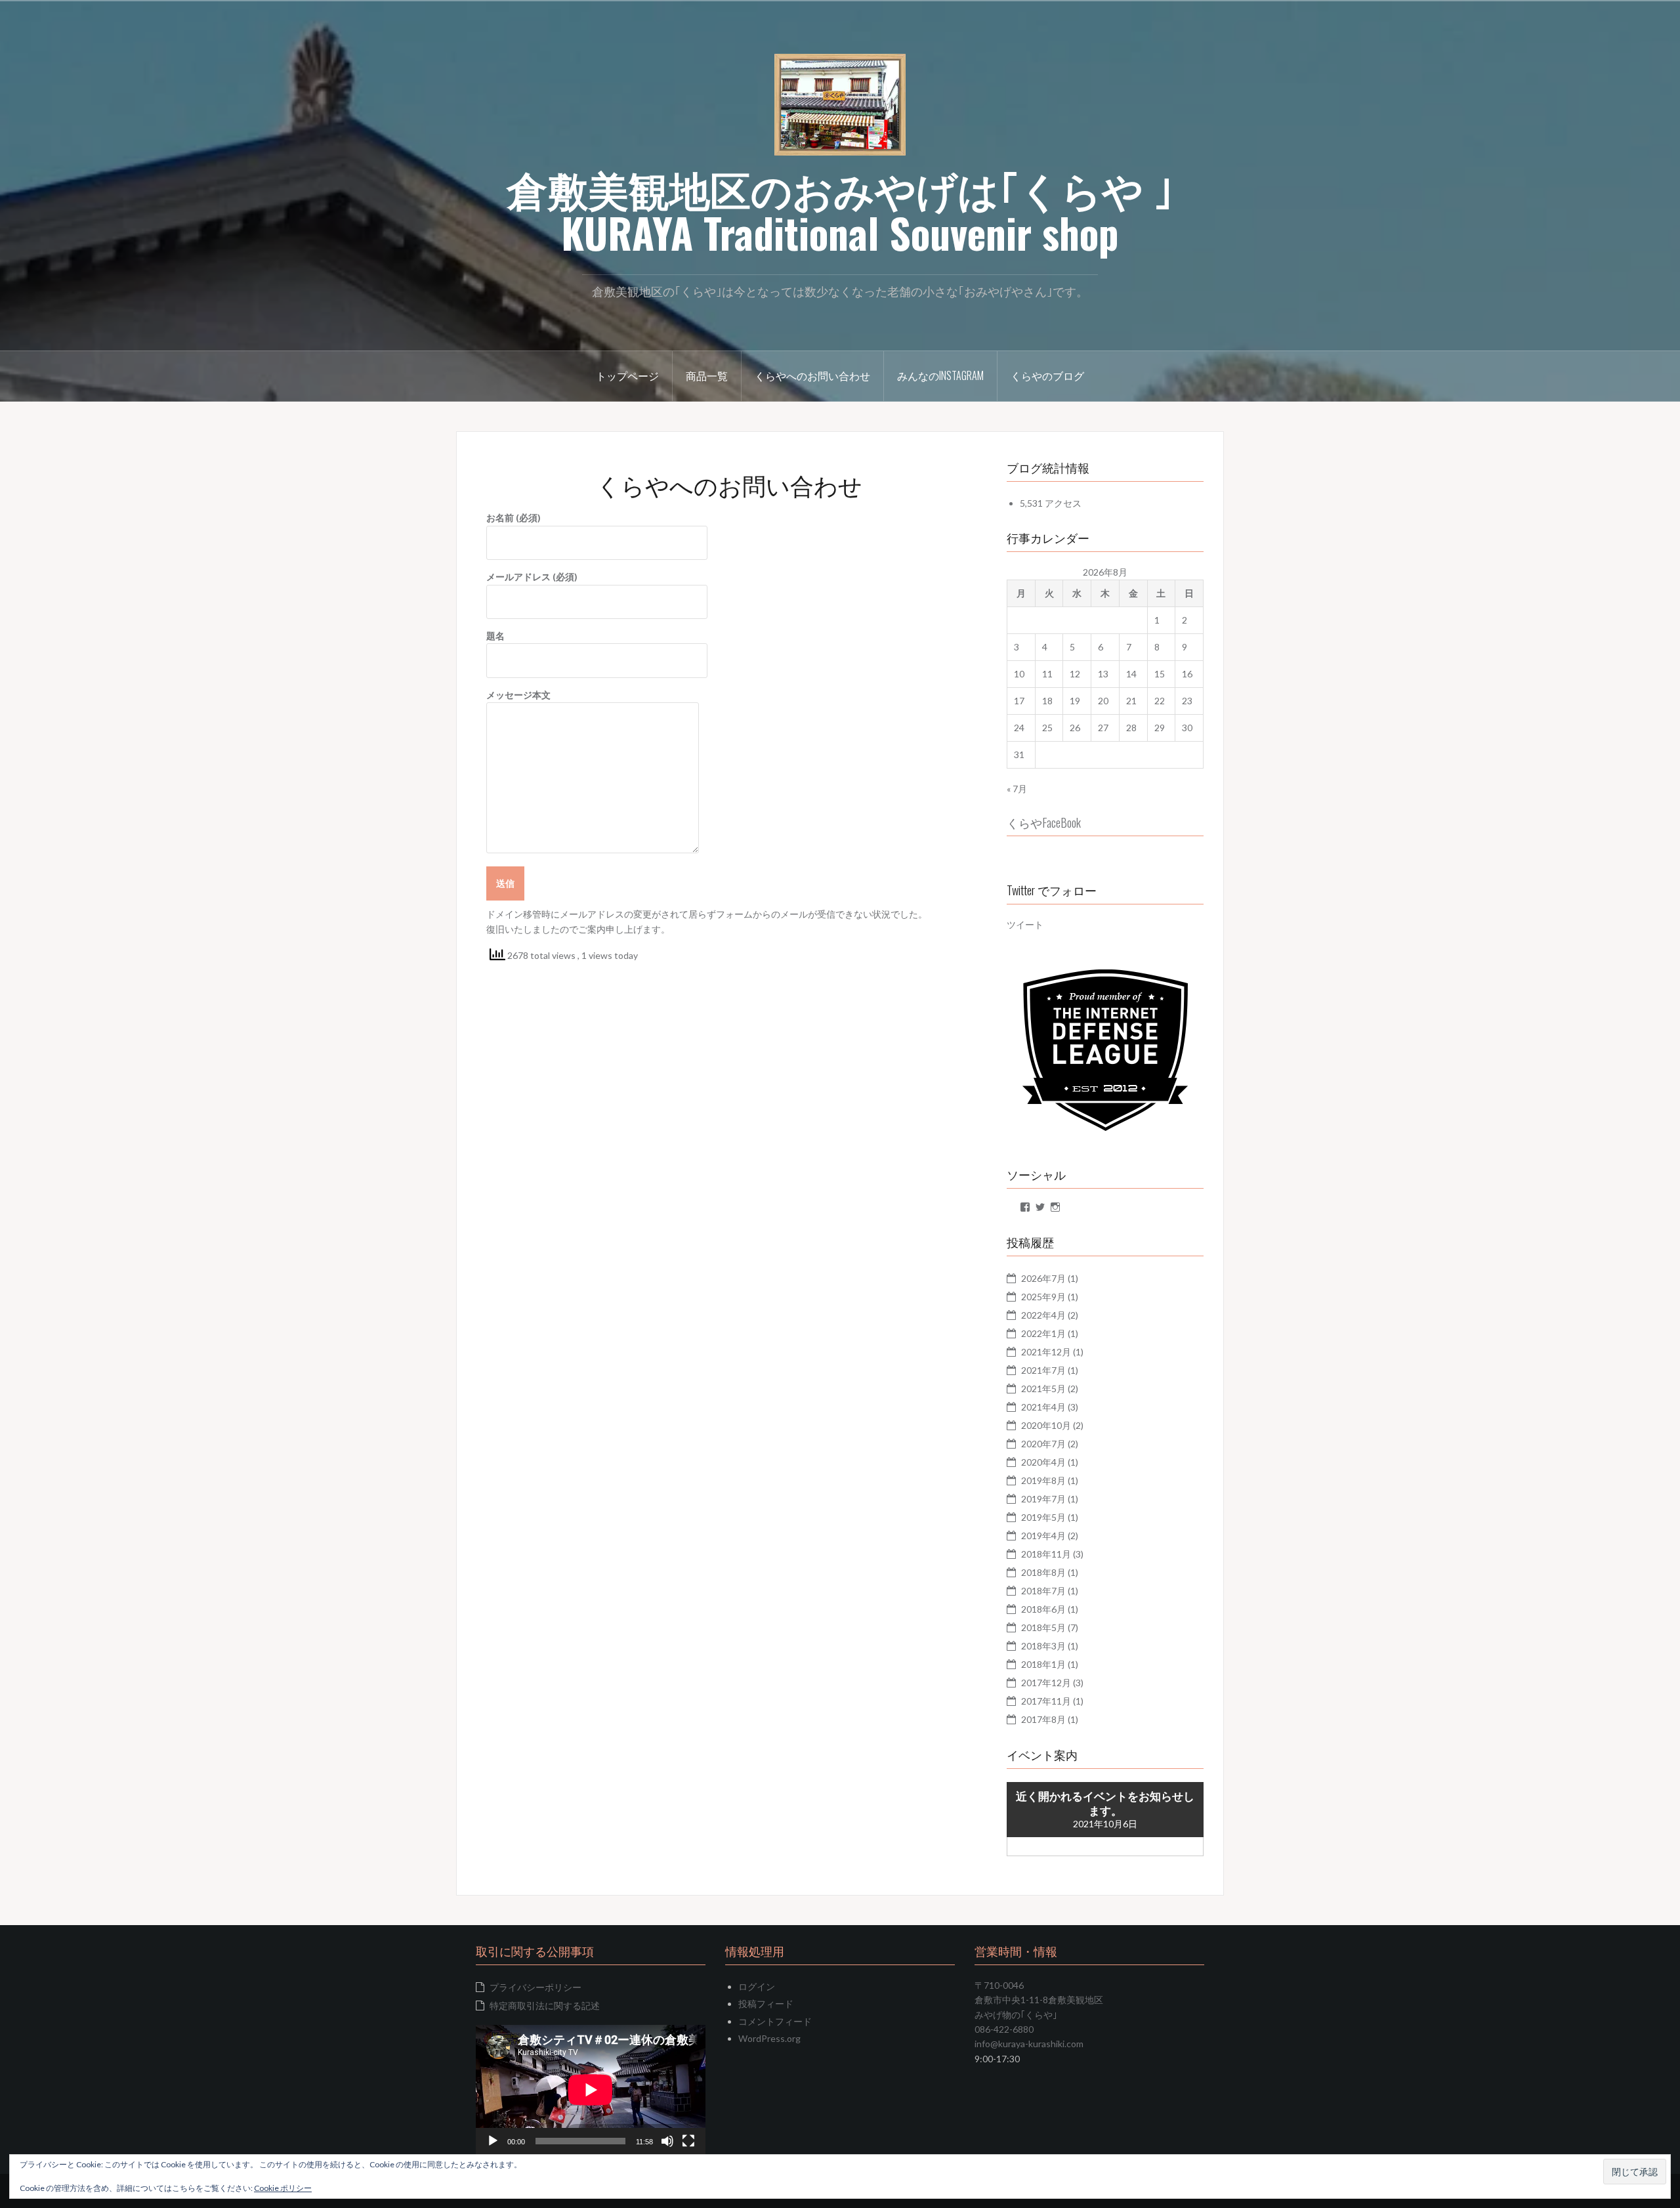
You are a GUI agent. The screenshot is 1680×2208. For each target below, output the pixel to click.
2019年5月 (1043, 1517)
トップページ (627, 375)
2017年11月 (1046, 1701)
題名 (495, 636)
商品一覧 (707, 375)
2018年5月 (1043, 1627)
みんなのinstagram (940, 375)
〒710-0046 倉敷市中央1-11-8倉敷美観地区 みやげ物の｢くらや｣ (1039, 2000)
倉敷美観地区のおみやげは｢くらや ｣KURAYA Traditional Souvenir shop (840, 210)
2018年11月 (1046, 1554)
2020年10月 (1046, 1425)
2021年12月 (1046, 1352)
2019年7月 (1043, 1499)
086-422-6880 (1004, 2029)
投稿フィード (766, 2004)
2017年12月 (1046, 1683)
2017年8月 (1043, 1719)
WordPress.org (769, 2038)
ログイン (757, 1986)
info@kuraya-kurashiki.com (1029, 2044)
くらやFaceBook (1044, 822)
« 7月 (1017, 789)
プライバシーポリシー (535, 1987)
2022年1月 (1043, 1333)
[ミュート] (667, 2141)
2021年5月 (1043, 1389)
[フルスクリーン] (688, 2141)
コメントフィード (775, 2021)
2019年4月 (1043, 1536)
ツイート (1025, 924)
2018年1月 (1043, 1664)
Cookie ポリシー (283, 2188)
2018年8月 (1043, 1572)
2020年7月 (1043, 1444)
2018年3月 (1043, 1646)
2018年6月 (1043, 1609)
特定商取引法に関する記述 (545, 2006)
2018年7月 (1043, 1591)
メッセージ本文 (518, 695)
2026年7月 (1043, 1278)
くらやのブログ (1047, 375)
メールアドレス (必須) (532, 577)
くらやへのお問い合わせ (812, 375)
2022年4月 (1043, 1315)
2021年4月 (1043, 1407)
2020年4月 (1043, 1462)
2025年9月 (1043, 1297)
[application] (591, 2090)
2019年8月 (1043, 1480)
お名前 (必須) (514, 518)
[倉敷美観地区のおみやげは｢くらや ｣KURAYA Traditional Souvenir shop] (840, 103)
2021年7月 (1043, 1370)
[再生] (493, 2141)
